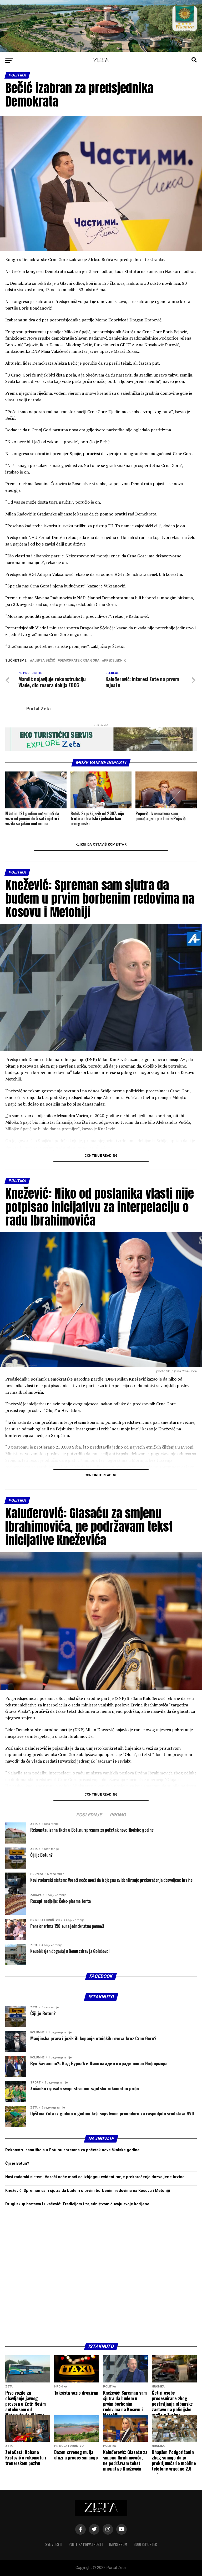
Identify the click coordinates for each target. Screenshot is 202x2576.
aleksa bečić (44, 661)
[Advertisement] (101, 2275)
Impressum (118, 2544)
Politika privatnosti (86, 2544)
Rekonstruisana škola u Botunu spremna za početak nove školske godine (72, 2150)
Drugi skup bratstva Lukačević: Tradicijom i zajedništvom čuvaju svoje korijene (77, 2204)
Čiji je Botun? (17, 2163)
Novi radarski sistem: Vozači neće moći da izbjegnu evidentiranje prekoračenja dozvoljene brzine (95, 2177)
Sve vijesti (54, 2544)
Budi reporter (145, 2544)
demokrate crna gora (80, 661)
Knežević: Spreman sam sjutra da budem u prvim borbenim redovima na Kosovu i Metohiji (88, 2191)
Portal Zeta (38, 709)
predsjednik (115, 661)
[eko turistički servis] (101, 750)
